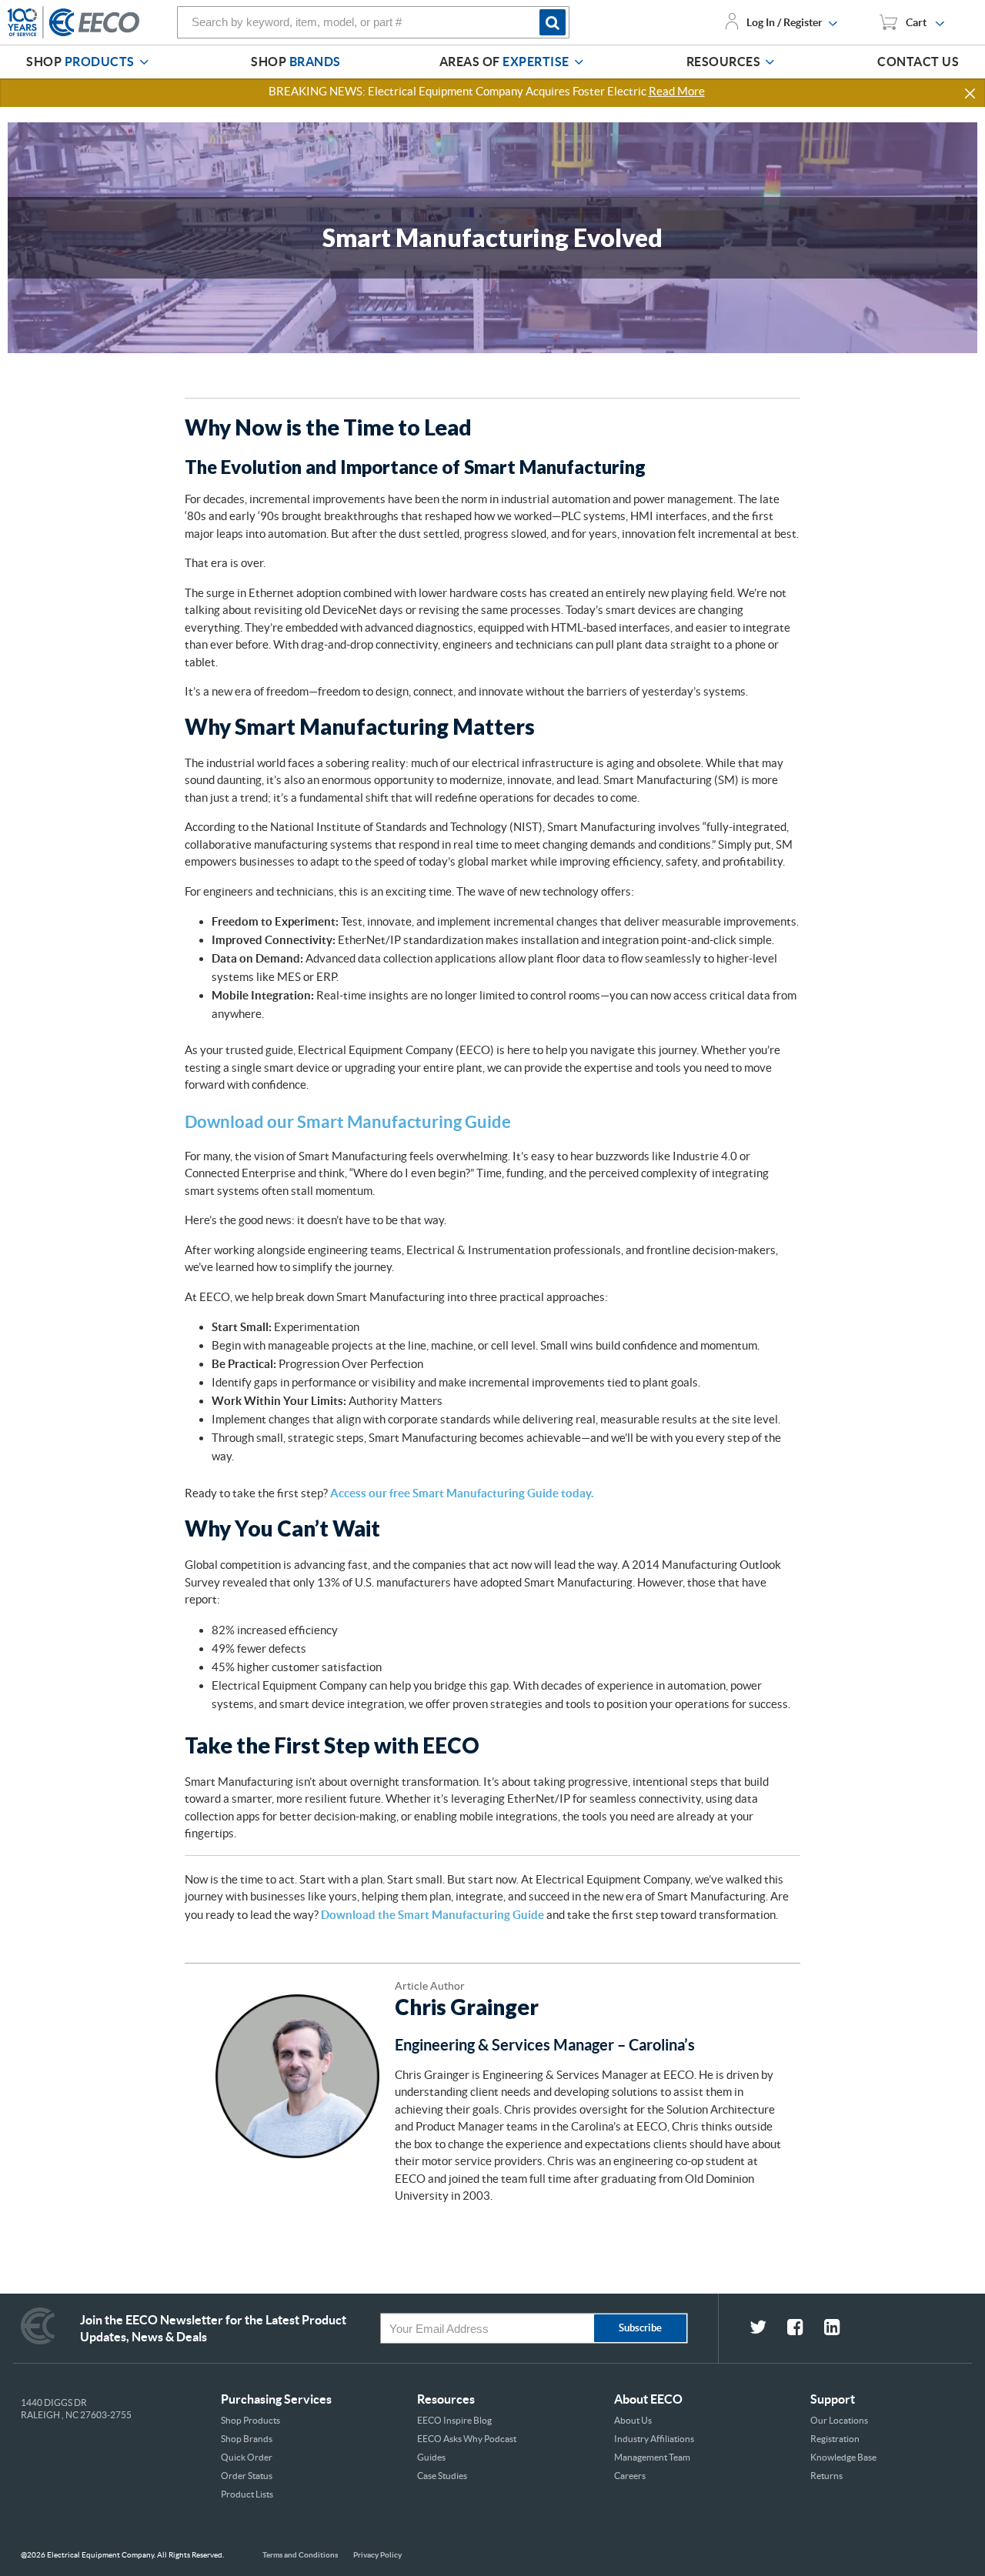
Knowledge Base (843, 2457)
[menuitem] (90, 62)
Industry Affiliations (654, 2439)
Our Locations (839, 2420)
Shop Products (250, 2420)
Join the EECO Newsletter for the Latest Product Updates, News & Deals (213, 2328)
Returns (826, 2476)
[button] (971, 94)
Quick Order (247, 2457)
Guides (431, 2457)
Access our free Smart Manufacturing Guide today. (462, 1493)
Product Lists (247, 2494)
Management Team (652, 2457)
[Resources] (770, 62)
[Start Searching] (554, 22)
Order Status (247, 2476)
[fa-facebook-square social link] (806, 2329)
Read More (677, 91)
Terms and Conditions (300, 2555)
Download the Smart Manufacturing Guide (432, 1915)
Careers (630, 2476)
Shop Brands (247, 2439)
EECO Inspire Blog (454, 2420)
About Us (633, 2420)
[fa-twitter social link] (768, 2329)
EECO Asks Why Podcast (467, 2439)
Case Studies (442, 2476)
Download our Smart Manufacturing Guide (348, 1121)
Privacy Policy (377, 2555)
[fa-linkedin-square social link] (841, 2329)
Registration (835, 2439)
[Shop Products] (144, 62)
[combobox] (373, 22)
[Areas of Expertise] (579, 62)
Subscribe (640, 2328)
